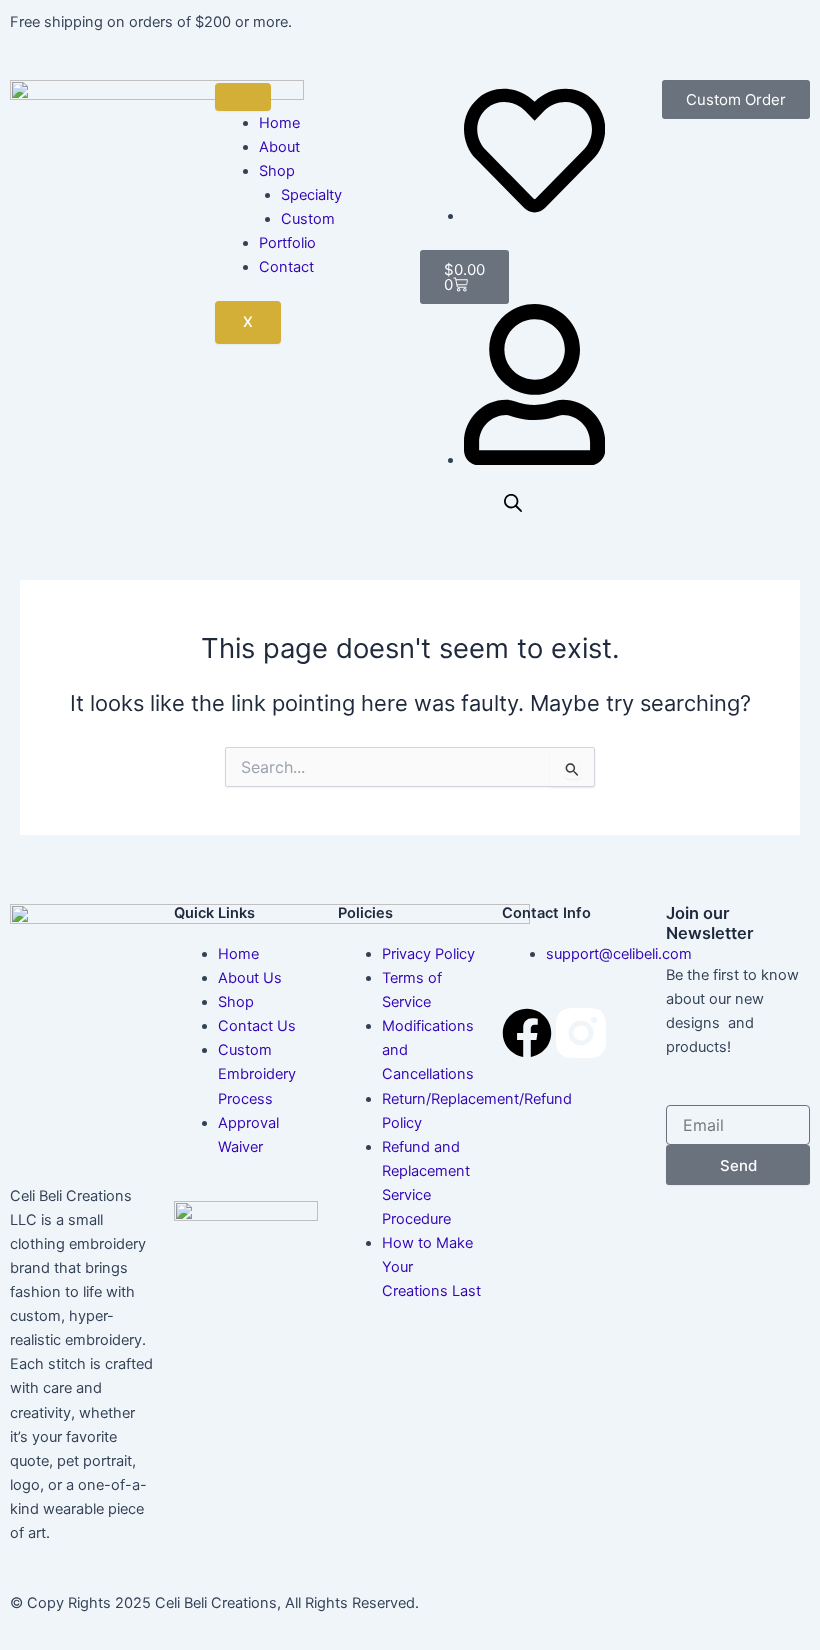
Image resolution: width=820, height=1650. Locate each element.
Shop (277, 171)
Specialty (311, 195)
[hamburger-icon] (243, 97)
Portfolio (287, 243)
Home (279, 123)
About (279, 147)
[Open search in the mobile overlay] (513, 503)
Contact (286, 267)
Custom (308, 219)
